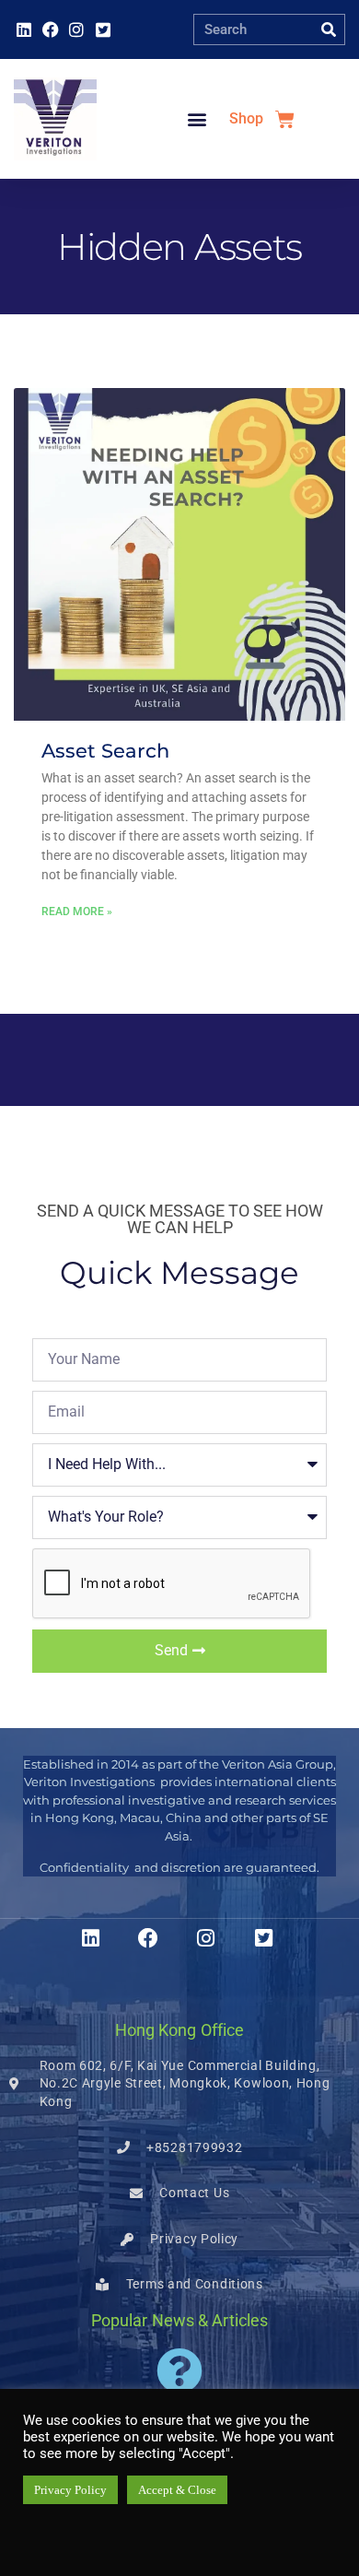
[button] (197, 119)
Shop (246, 118)
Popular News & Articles (179, 2320)
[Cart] (285, 119)
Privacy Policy (70, 2490)
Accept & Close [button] (177, 2490)
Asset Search (105, 751)
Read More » (77, 912)
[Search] (329, 29)
